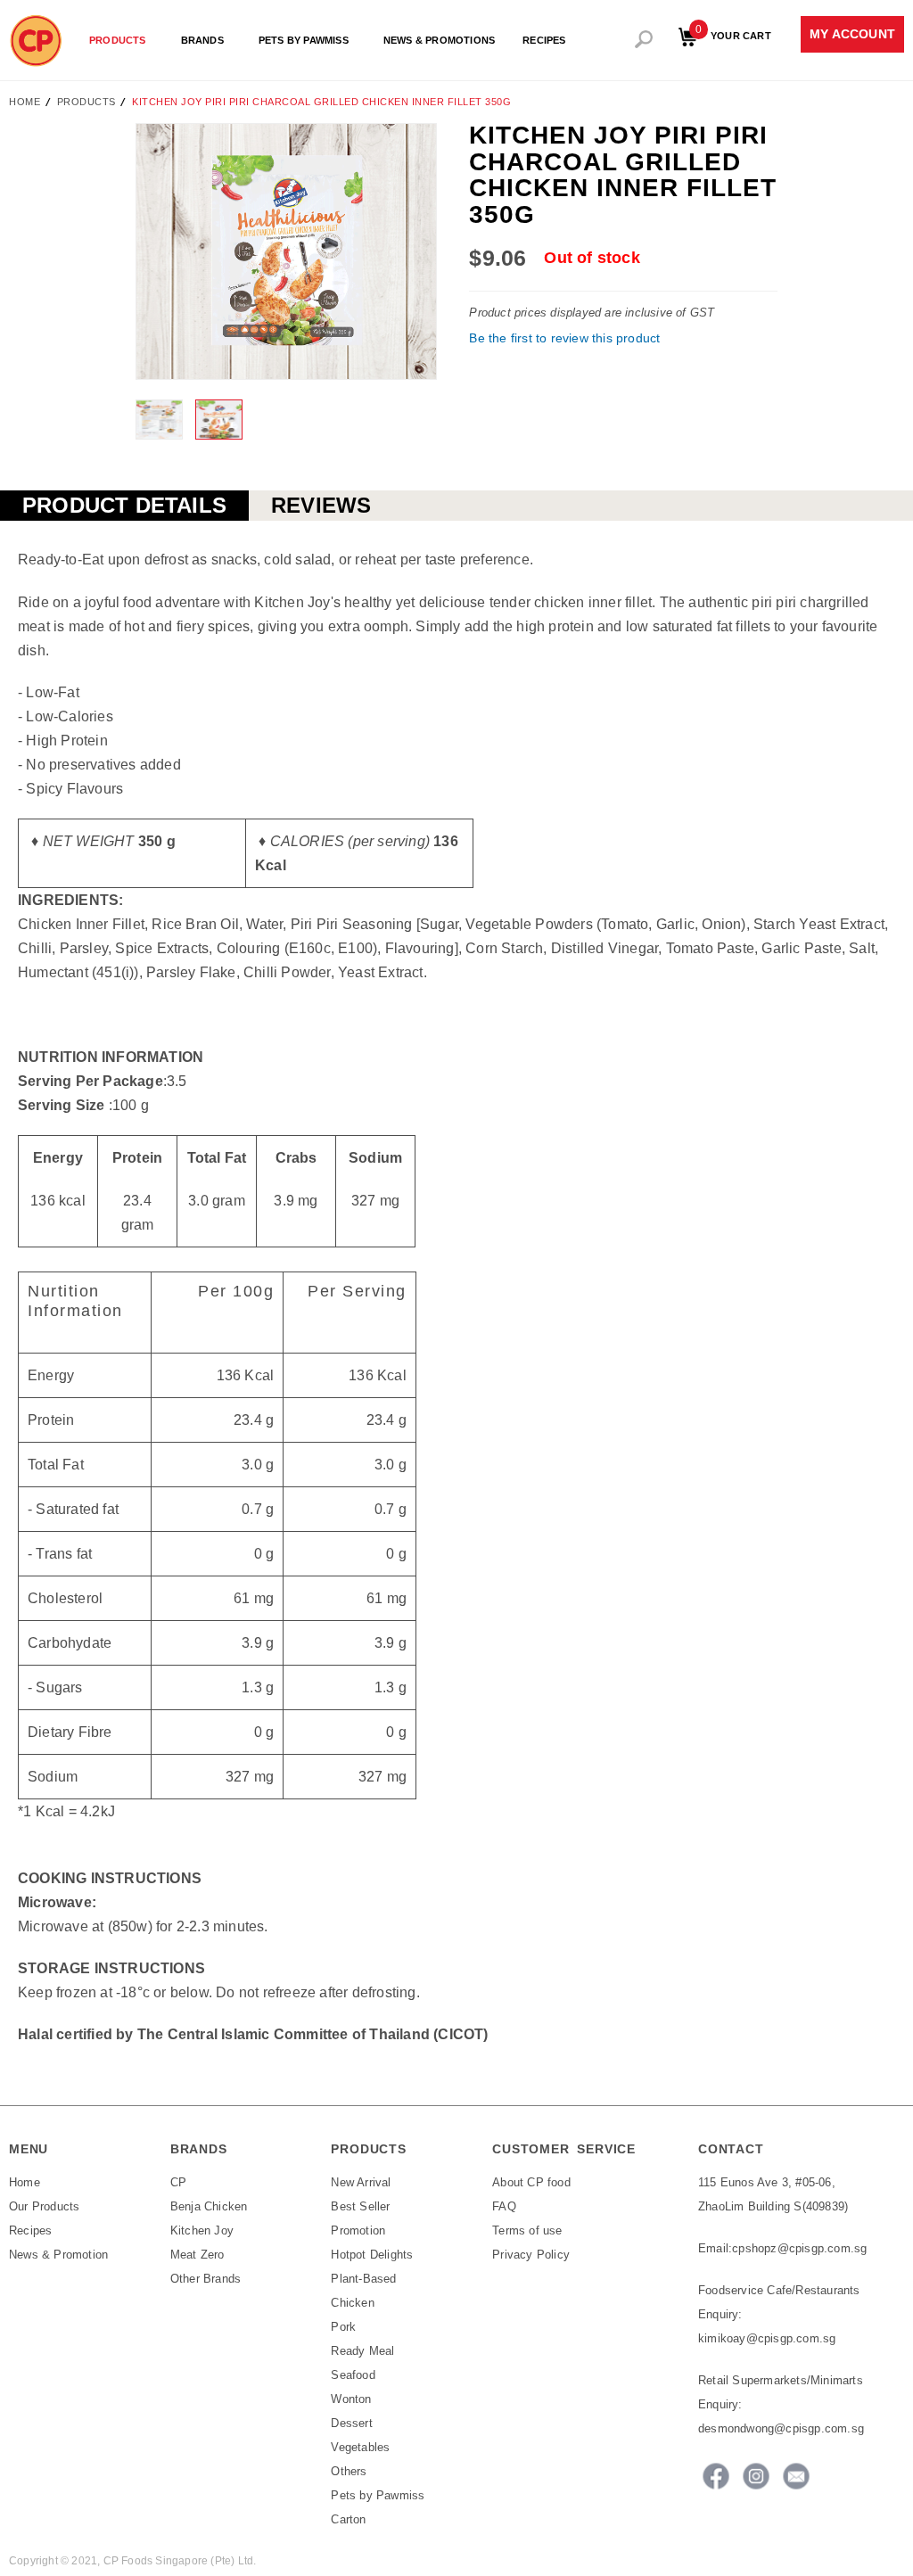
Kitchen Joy (202, 2230)
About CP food (531, 2182)
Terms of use (527, 2230)
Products (86, 102)
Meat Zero (197, 2255)
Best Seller (360, 2206)
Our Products (44, 2206)
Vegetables (360, 2447)
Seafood (353, 2375)
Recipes (30, 2230)
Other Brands (206, 2279)
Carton (348, 2519)
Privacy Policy (531, 2255)
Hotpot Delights (372, 2255)
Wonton (351, 2399)
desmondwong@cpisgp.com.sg (781, 2428)
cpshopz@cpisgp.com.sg (799, 2248)
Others (349, 2471)
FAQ (504, 2206)
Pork (343, 2327)
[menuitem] (121, 41)
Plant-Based (363, 2279)
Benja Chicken (209, 2206)
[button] (160, 420)
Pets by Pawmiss (378, 2495)
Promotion (358, 2230)
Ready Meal (362, 2351)
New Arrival (361, 2182)
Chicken (352, 2303)
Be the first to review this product (564, 338)
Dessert (351, 2423)
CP (178, 2182)
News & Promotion (58, 2255)
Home (25, 102)
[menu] (321, 37)
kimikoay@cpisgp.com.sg (767, 2338)
